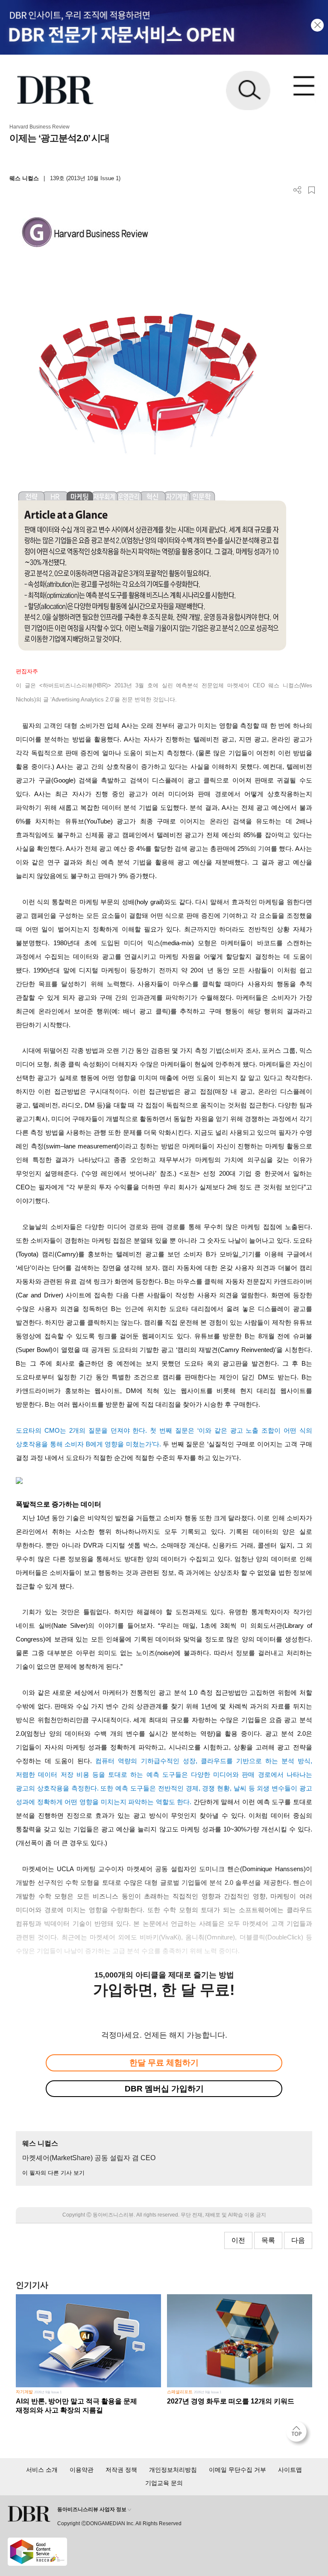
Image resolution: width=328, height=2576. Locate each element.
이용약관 (82, 2470)
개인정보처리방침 (173, 2470)
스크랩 (312, 190)
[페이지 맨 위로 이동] (299, 2434)
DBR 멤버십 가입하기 (164, 2089)
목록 (268, 2240)
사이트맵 (290, 2470)
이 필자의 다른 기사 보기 (53, 2173)
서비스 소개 (42, 2470)
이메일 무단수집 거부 (237, 2470)
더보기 (297, 190)
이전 (238, 2240)
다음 (298, 2240)
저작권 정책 (121, 2470)
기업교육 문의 (164, 2483)
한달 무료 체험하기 (164, 2063)
